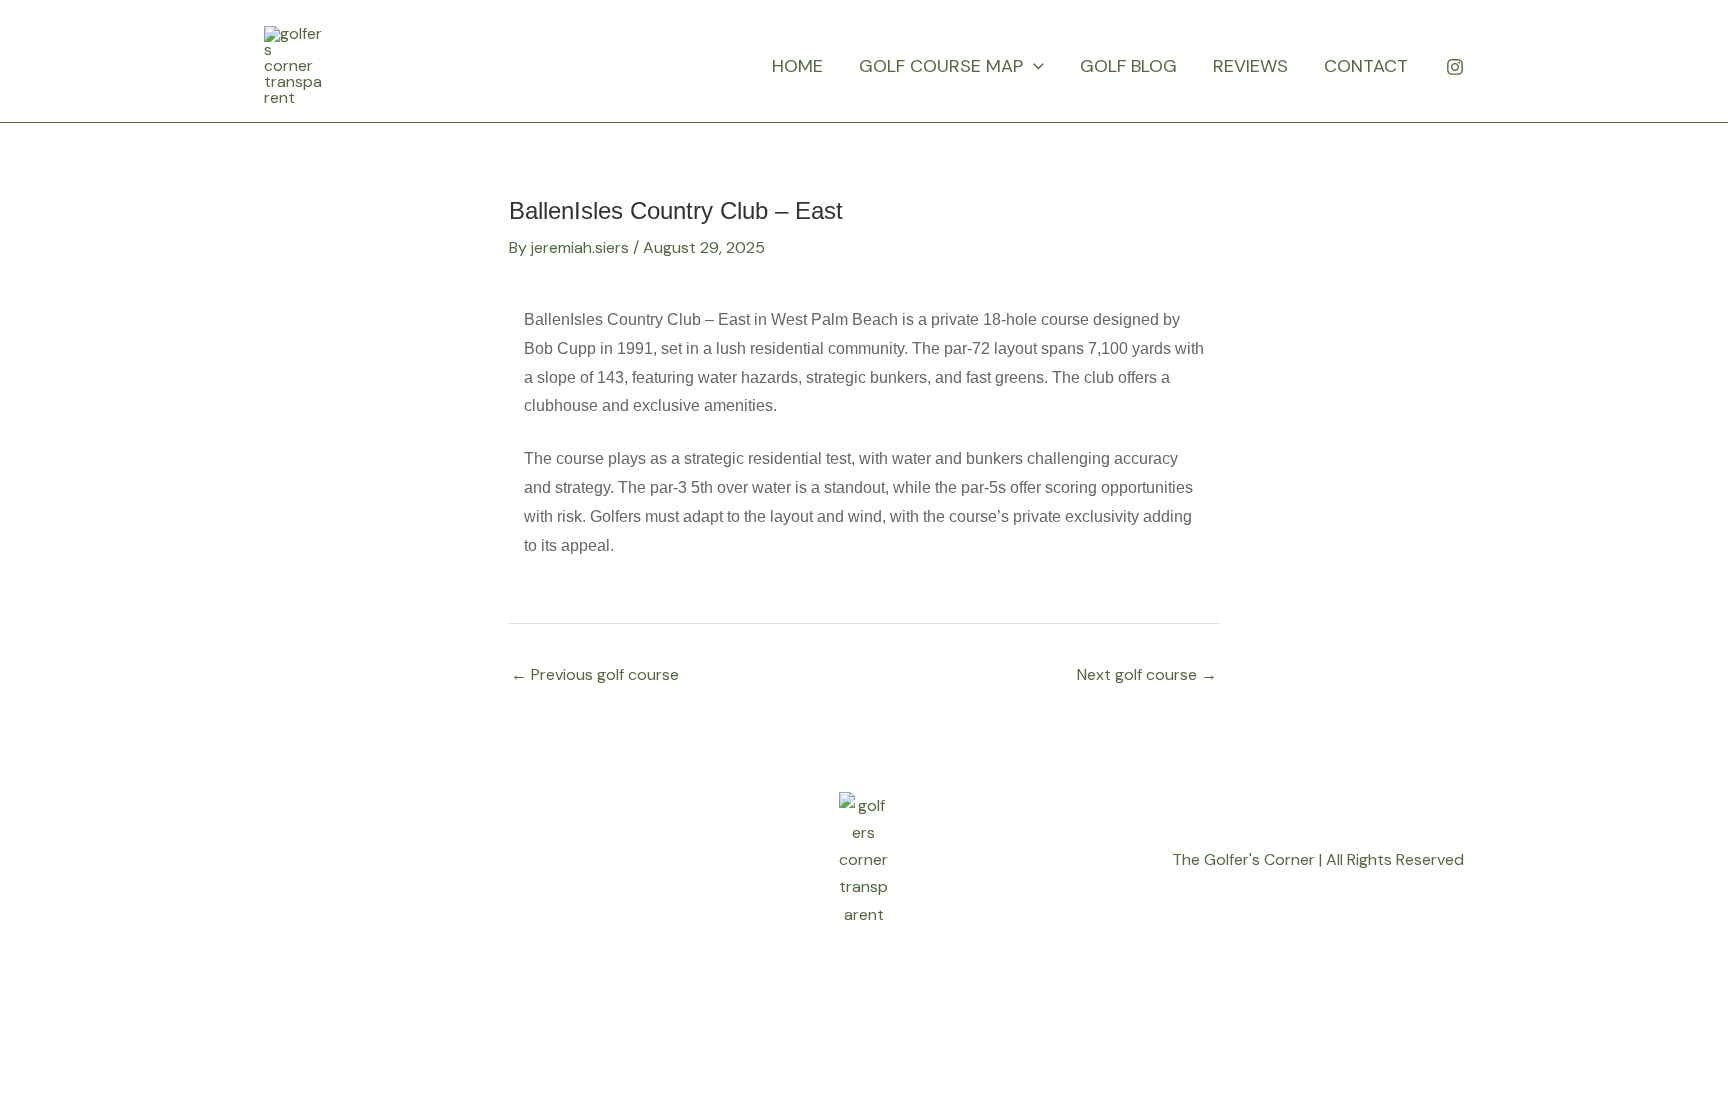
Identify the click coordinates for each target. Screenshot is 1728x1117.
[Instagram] (1455, 67)
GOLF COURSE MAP (941, 66)
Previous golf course (595, 674)
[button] (1033, 66)
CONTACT (1366, 66)
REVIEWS (1250, 66)
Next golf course (1147, 674)
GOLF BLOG (1128, 66)
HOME (797, 66)
